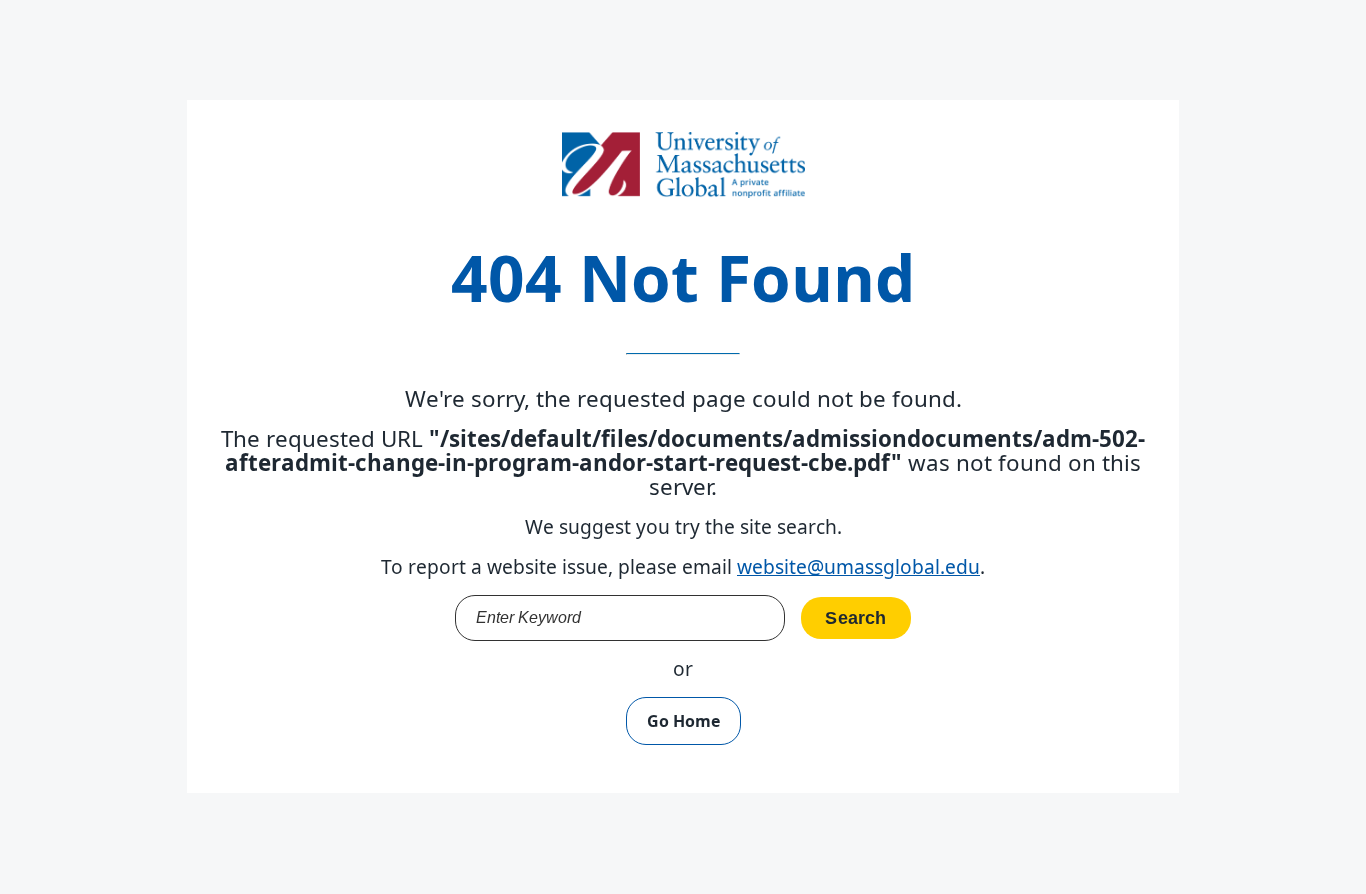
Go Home (683, 721)
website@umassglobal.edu (858, 566)
